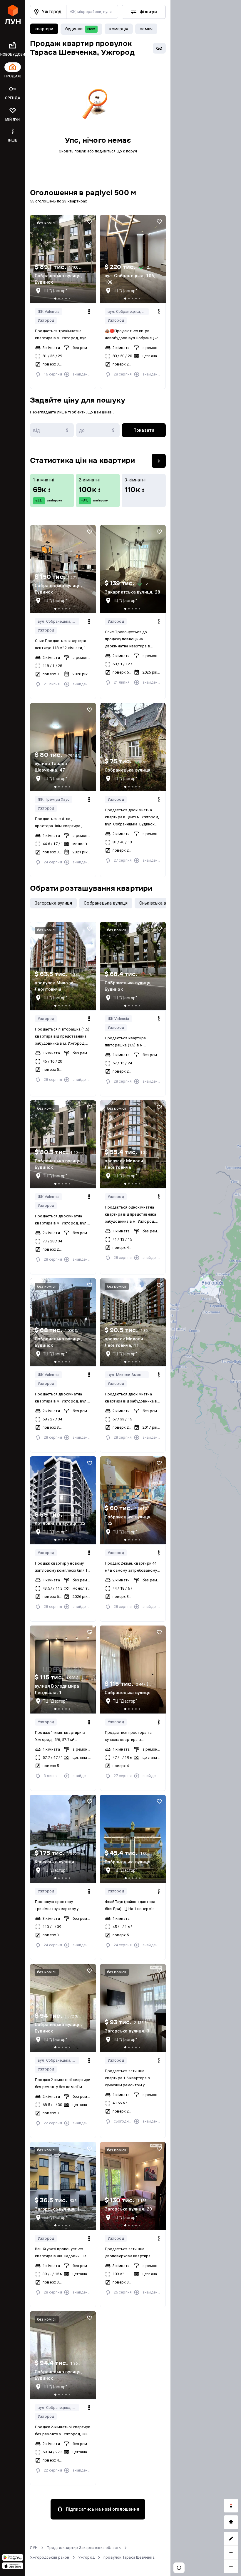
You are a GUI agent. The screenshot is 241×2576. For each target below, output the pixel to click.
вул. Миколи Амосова (128, 1375)
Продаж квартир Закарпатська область (84, 2548)
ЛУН (34, 2548)
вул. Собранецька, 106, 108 (128, 311)
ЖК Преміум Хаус (53, 799)
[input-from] (52, 430)
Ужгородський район (50, 2557)
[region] (206, 1288)
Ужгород (46, 320)
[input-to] (98, 430)
